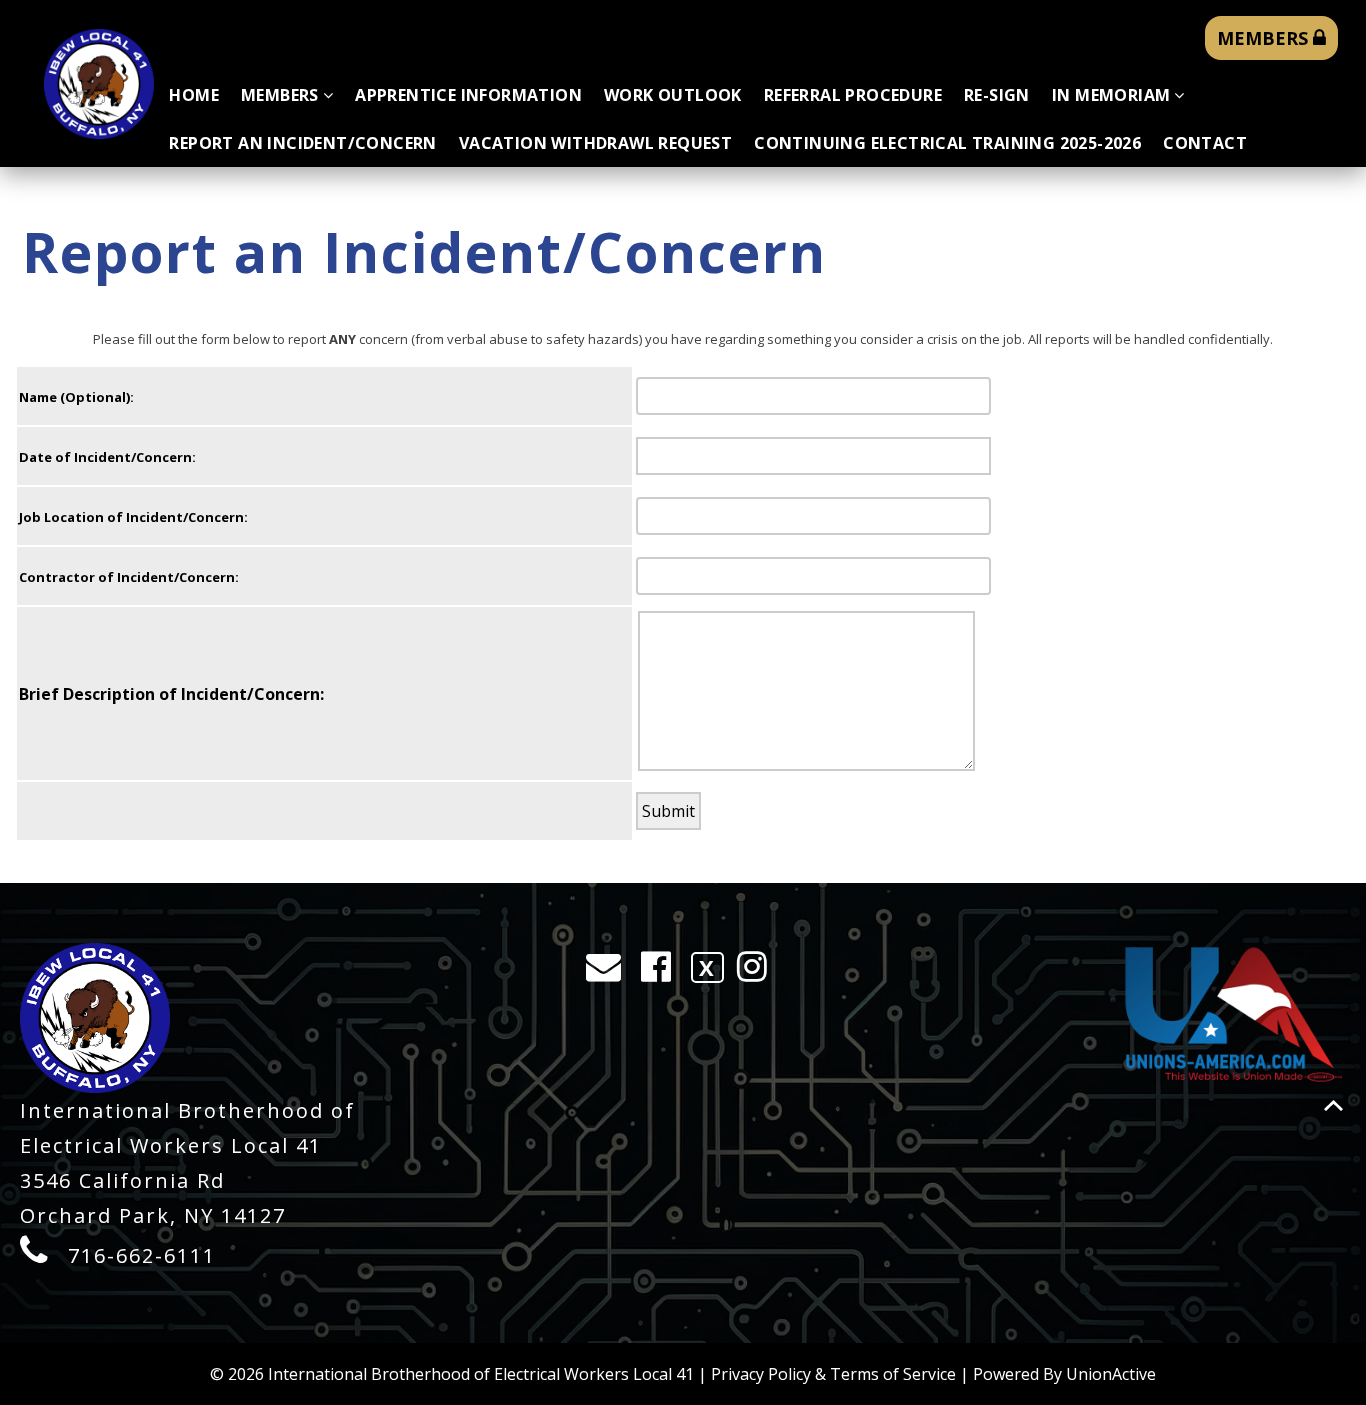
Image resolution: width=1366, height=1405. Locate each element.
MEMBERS (1265, 38)
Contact (1205, 143)
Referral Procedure (853, 95)
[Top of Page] (1333, 1105)
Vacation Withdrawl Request (595, 143)
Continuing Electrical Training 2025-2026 (947, 143)
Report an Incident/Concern (302, 143)
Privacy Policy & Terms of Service (833, 1374)
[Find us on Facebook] (662, 971)
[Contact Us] (610, 971)
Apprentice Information (468, 95)
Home (194, 95)
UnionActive (1111, 1374)
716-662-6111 (142, 1255)
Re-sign (997, 95)
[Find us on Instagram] (758, 971)
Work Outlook (673, 95)
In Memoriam (1111, 95)
